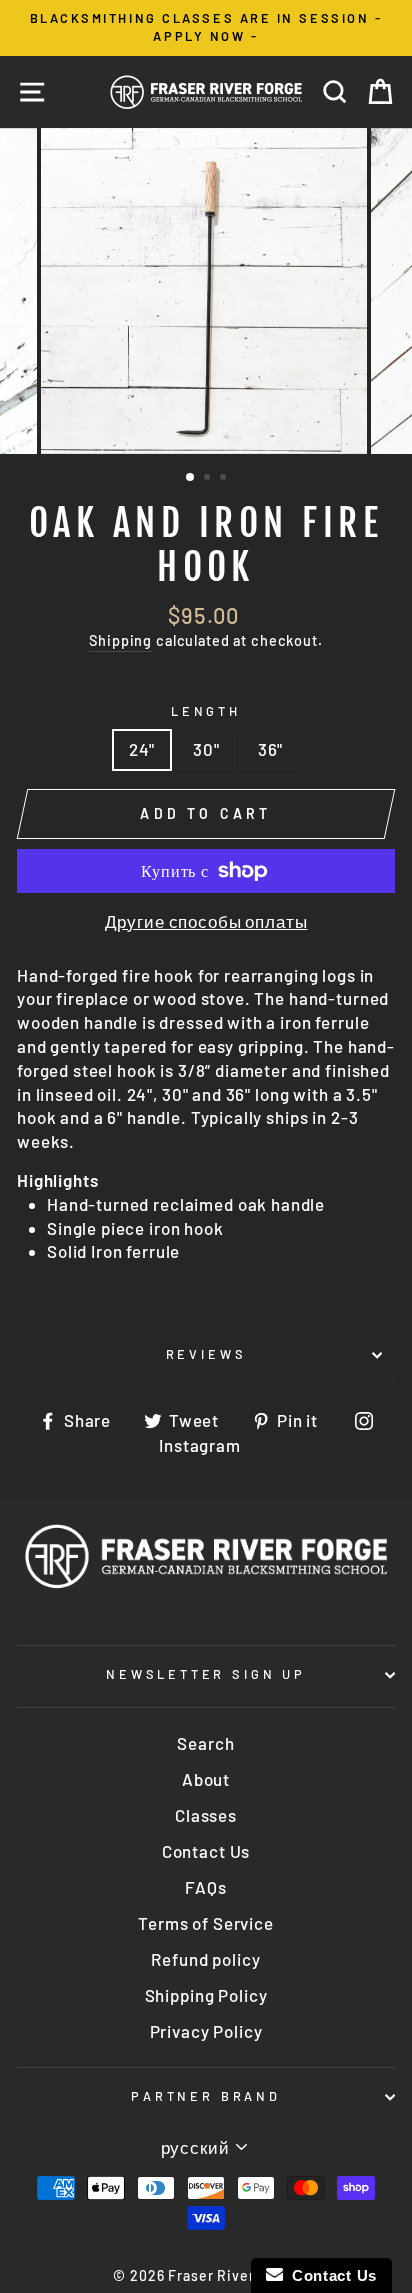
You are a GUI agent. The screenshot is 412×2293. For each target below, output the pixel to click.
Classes (206, 1815)
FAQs (205, 1887)
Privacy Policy (206, 2031)
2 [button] (209, 479)
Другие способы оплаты (206, 921)
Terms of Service (206, 1923)
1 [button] (191, 478)
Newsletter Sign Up (206, 1674)
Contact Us (206, 1851)
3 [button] (225, 479)
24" (142, 749)
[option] (206, 28)
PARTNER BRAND (206, 2096)
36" (271, 749)
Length (206, 711)
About (206, 1779)
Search (205, 1743)
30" (206, 749)
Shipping (120, 640)
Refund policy (205, 1959)
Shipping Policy (206, 1995)
